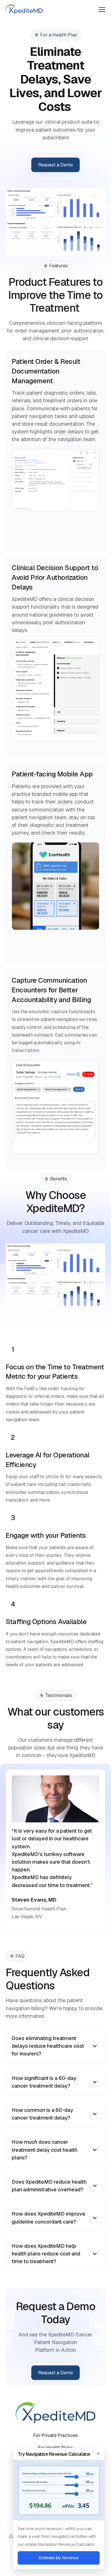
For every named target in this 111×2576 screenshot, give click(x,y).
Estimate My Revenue (59, 2558)
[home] (24, 9)
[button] (102, 9)
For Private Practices (56, 2435)
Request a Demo (55, 165)
